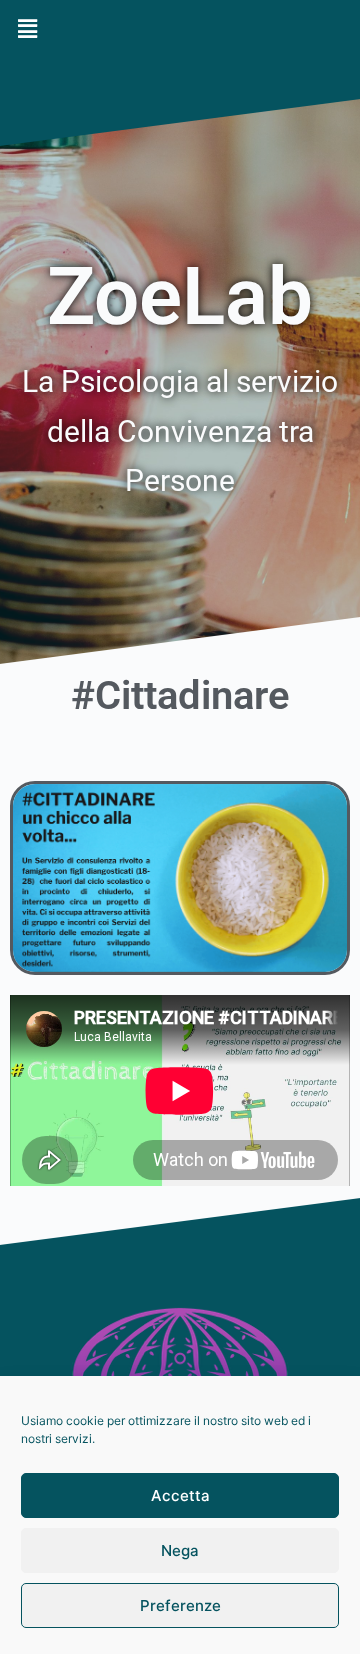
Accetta (180, 1495)
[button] (180, 28)
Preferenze (180, 1605)
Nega (180, 1550)
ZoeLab (180, 297)
